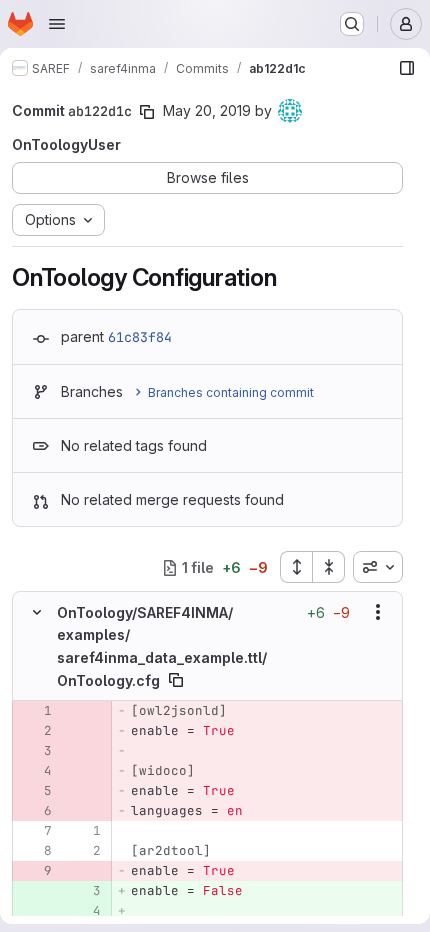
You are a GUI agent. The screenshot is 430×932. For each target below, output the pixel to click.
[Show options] (378, 612)
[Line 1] (84, 831)
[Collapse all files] (329, 567)
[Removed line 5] (35, 791)
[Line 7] (35, 831)
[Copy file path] (176, 680)
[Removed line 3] (35, 751)
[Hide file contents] (37, 612)
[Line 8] (35, 851)
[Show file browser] (407, 68)
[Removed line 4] (35, 771)
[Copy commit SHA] (147, 112)
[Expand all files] (296, 567)
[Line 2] (84, 851)
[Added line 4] (84, 911)
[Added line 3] (84, 891)
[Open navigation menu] (57, 24)
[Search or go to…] (352, 24)
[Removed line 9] (35, 871)
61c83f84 (140, 337)
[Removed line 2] (35, 731)
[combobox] (378, 567)
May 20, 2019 (207, 110)
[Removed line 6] (35, 811)
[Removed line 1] (35, 711)
